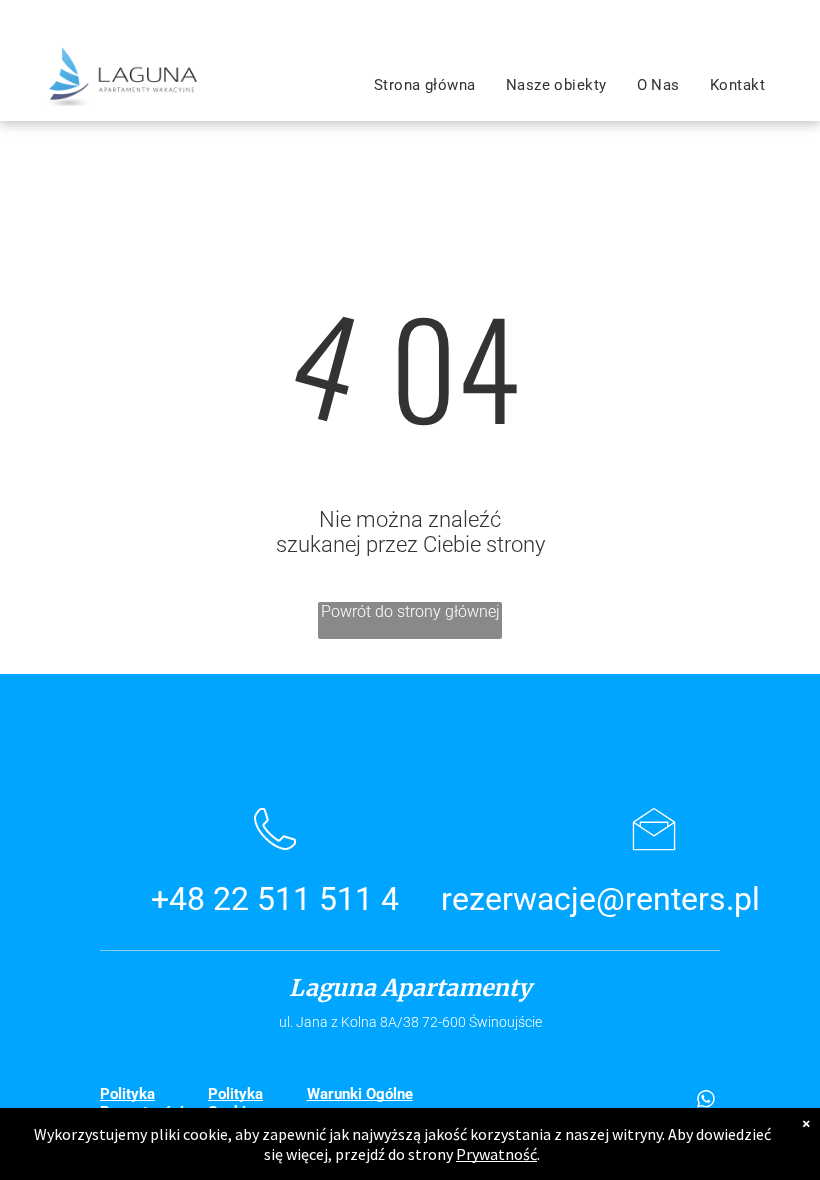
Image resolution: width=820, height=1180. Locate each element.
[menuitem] (425, 85)
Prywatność (496, 1154)
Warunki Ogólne (360, 1094)
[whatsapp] (706, 1101)
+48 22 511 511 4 (275, 899)
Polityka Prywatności (142, 1103)
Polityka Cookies (235, 1103)
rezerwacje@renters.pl (600, 899)
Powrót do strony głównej (410, 611)
